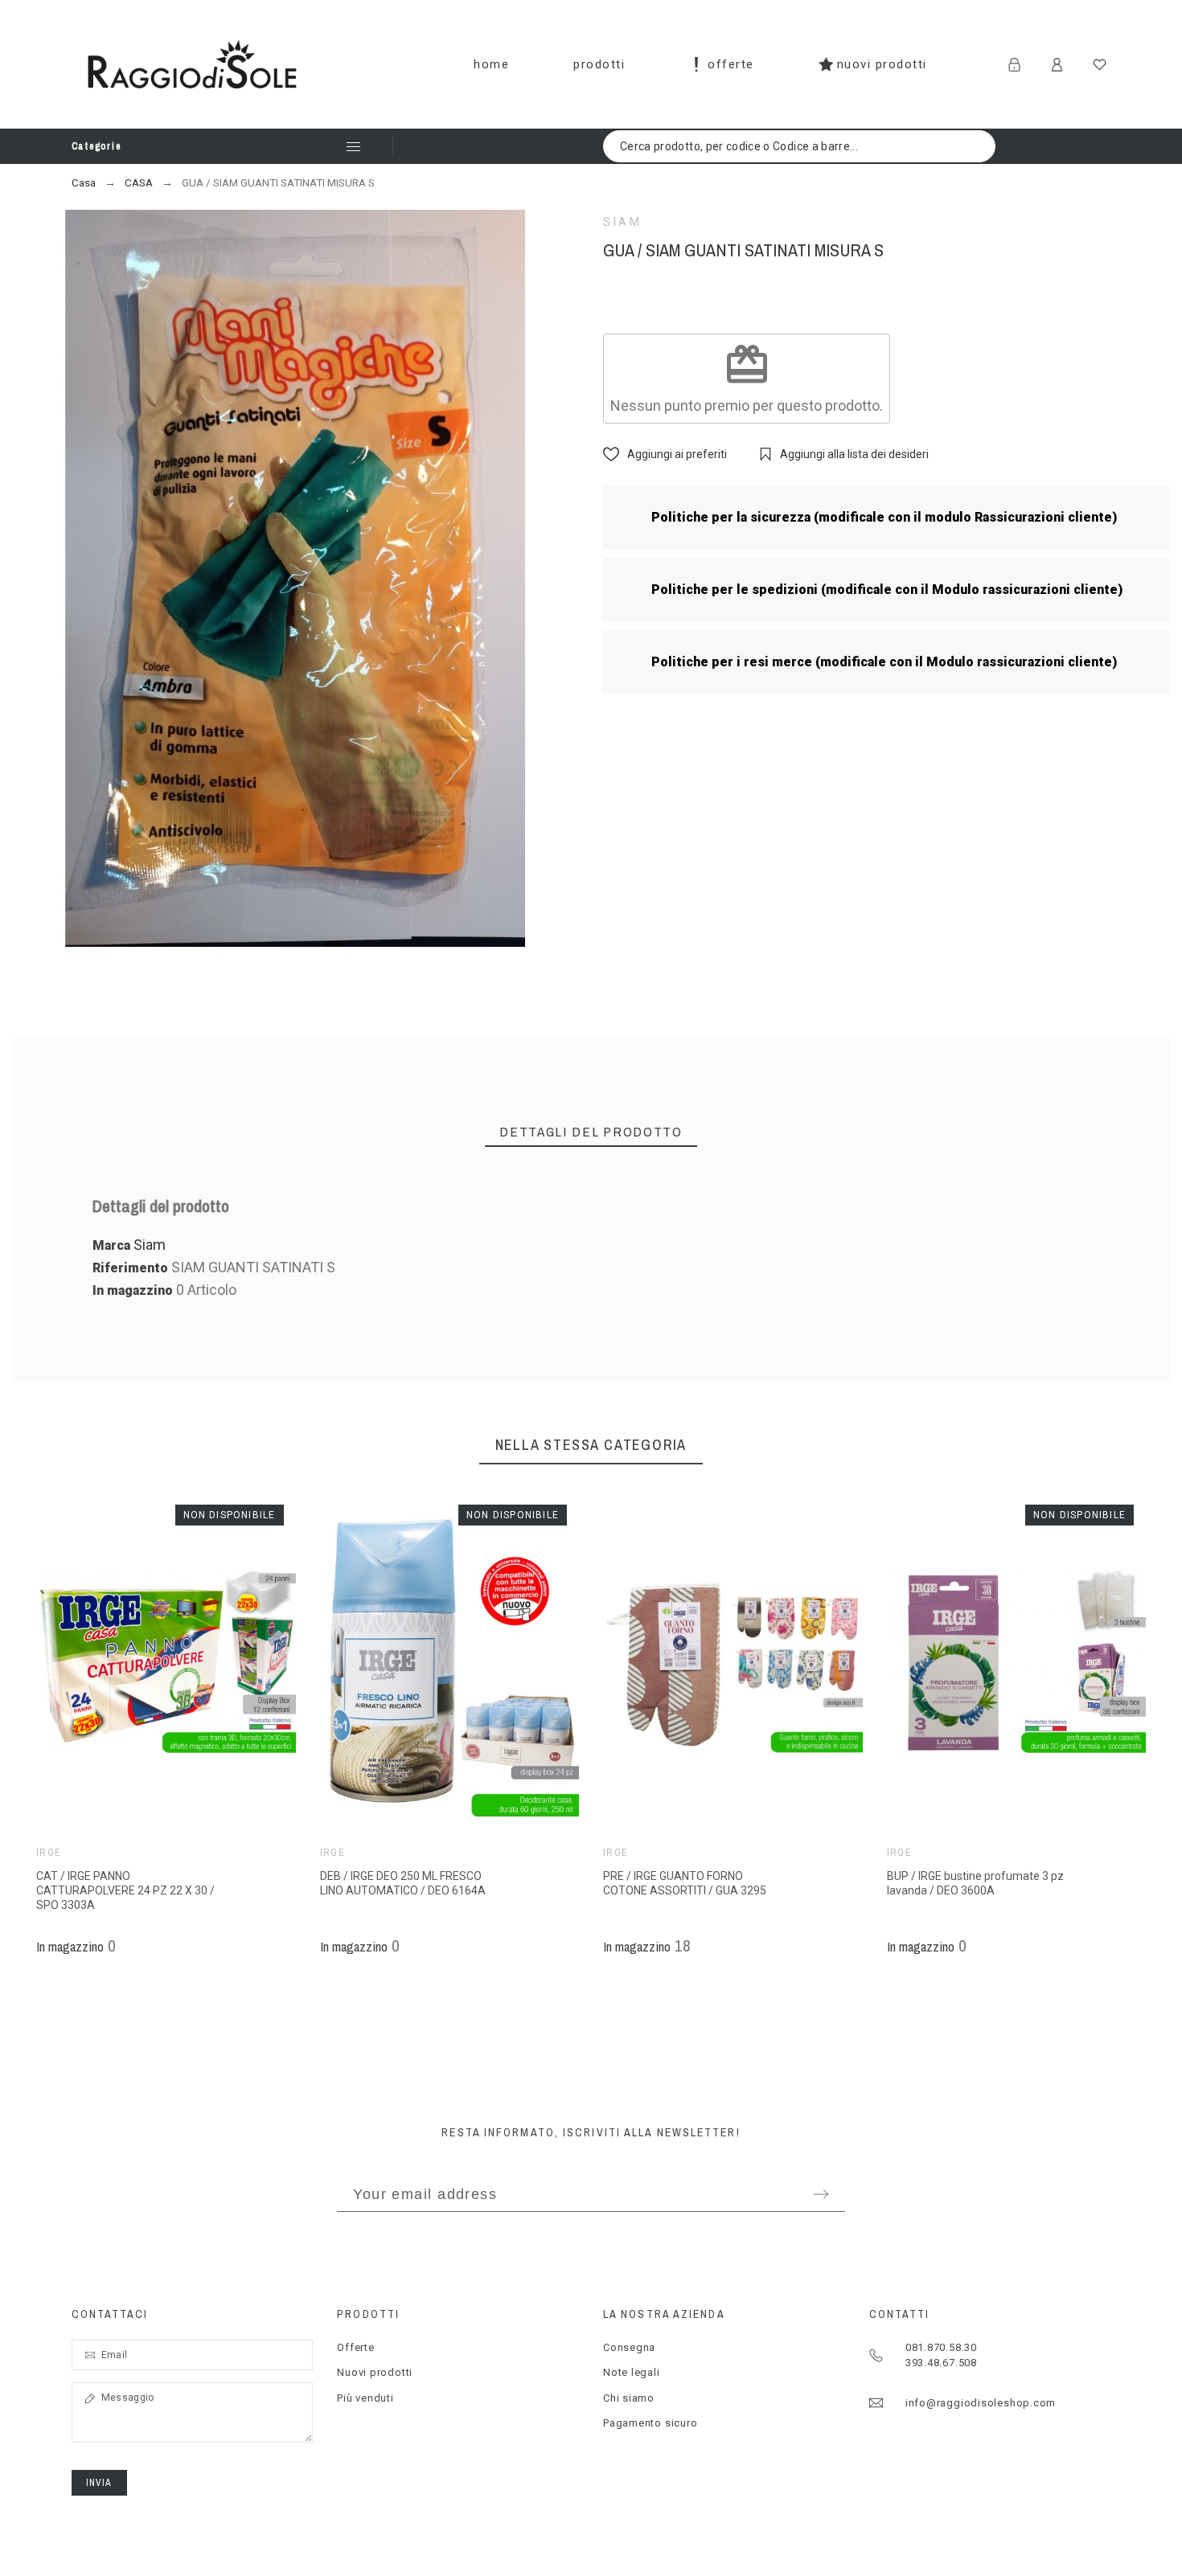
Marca (111, 1245)
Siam (623, 222)
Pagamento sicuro (650, 2423)
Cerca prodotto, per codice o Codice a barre (1091, 146)
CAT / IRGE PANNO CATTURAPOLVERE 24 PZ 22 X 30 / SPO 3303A (125, 1890)
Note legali (632, 2372)
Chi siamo (629, 2398)
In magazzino (133, 1290)
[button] (142, 1661)
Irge (49, 1853)
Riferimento (132, 1268)
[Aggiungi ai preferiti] (190, 1661)
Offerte (355, 2347)
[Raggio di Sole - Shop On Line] (193, 64)
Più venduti (365, 2398)
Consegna (629, 2347)
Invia (99, 2483)
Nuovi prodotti (375, 2372)
